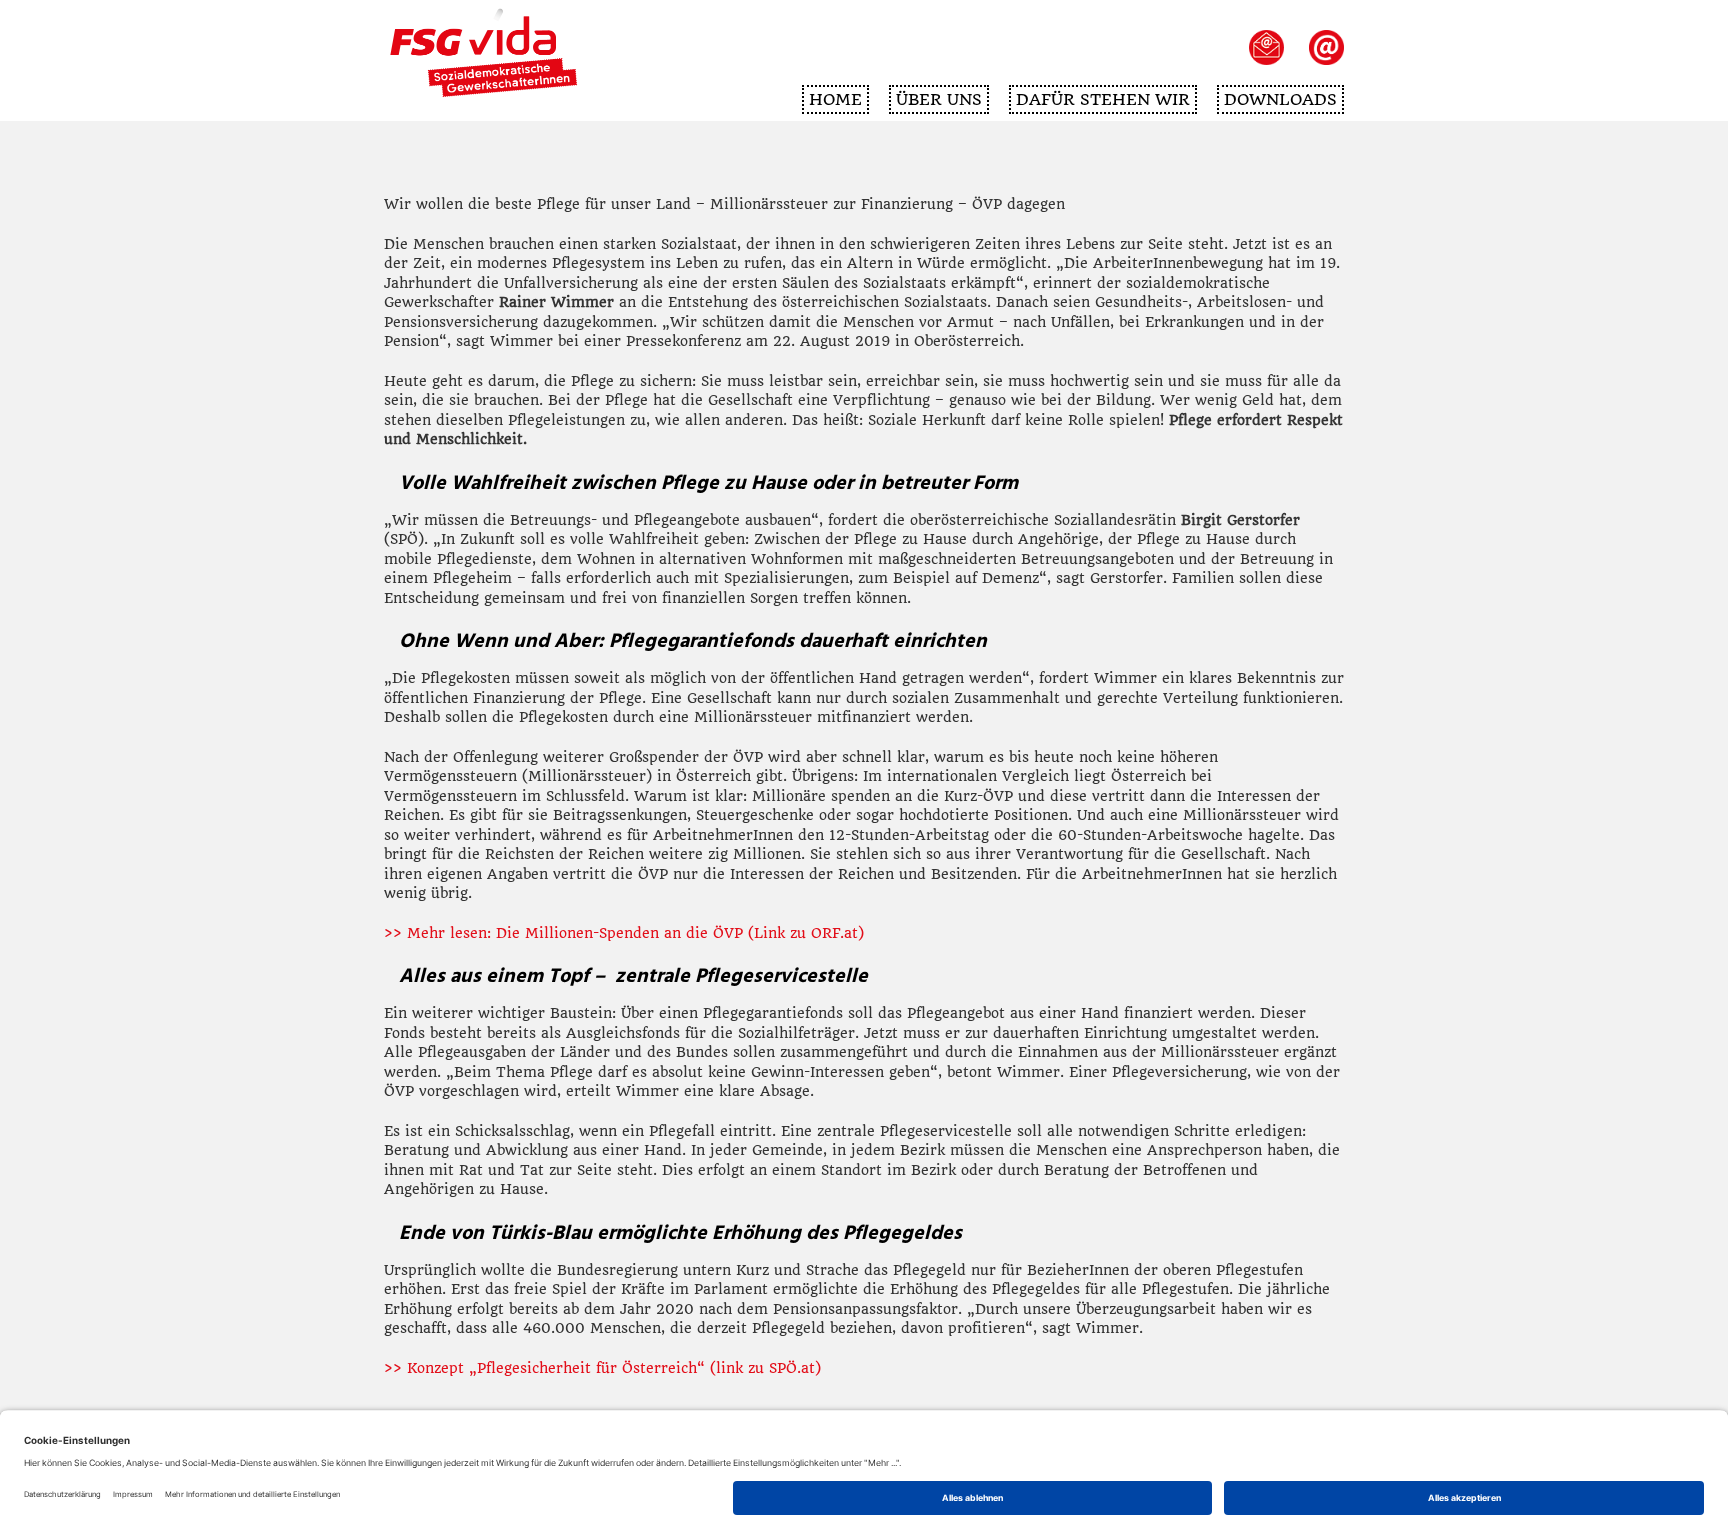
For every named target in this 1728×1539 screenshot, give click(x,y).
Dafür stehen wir (1103, 99)
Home (835, 99)
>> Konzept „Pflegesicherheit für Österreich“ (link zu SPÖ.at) (602, 1368)
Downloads (1280, 99)
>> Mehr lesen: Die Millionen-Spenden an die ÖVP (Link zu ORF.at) (624, 933)
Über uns (939, 99)
